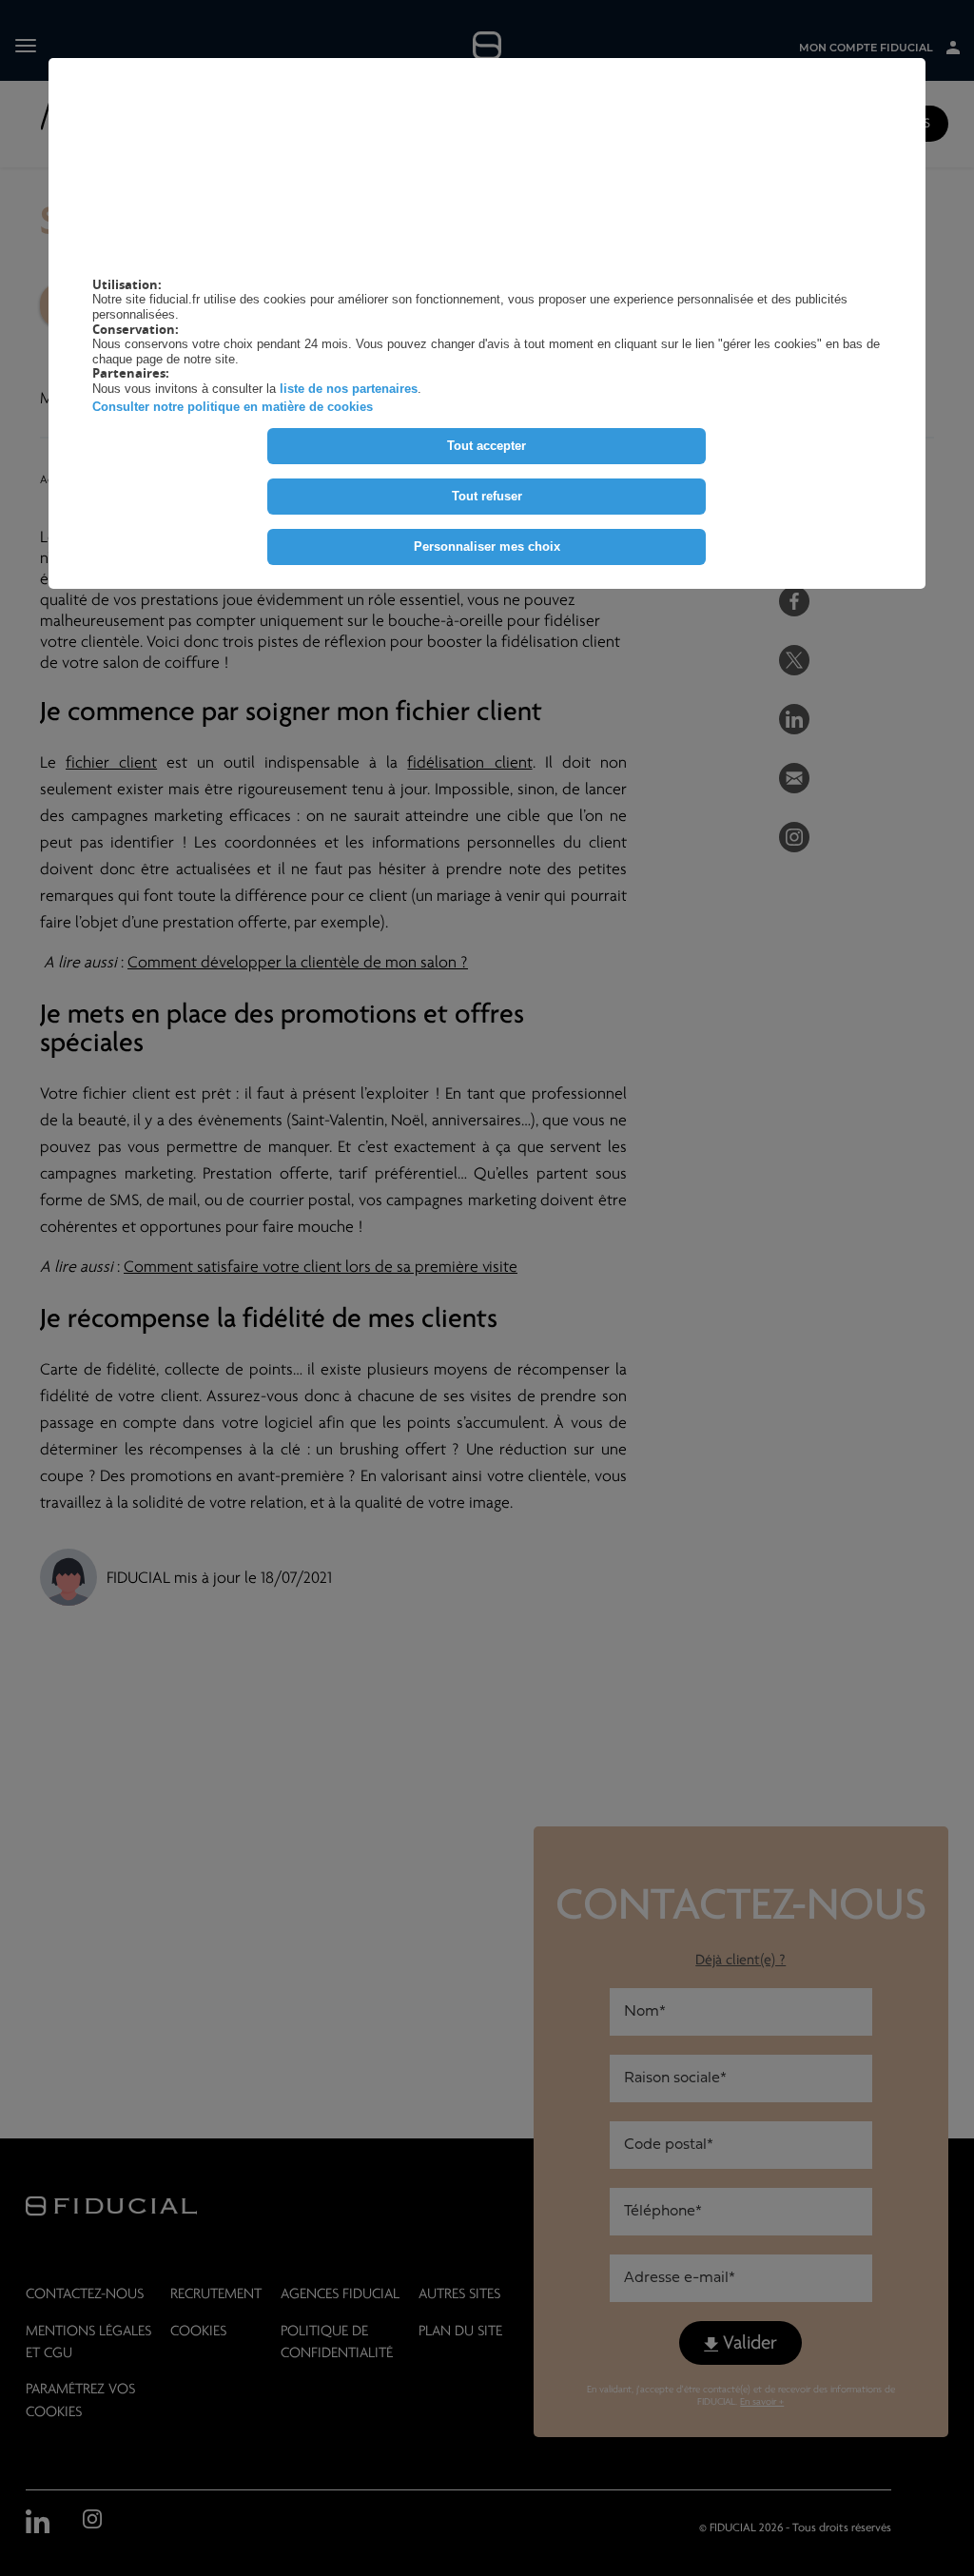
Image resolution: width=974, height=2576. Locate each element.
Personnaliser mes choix (487, 546)
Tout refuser (487, 496)
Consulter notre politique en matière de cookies (233, 407)
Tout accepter (487, 446)
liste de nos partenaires (349, 389)
